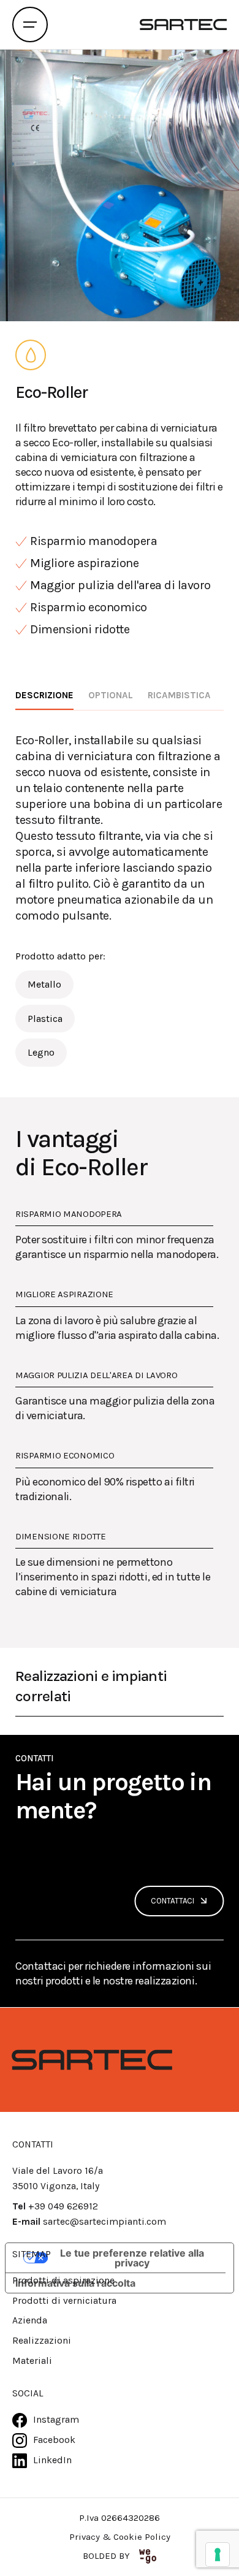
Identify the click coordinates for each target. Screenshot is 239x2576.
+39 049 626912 (63, 2206)
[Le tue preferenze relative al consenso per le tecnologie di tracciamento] (218, 2555)
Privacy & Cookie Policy (120, 2537)
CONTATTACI (173, 1901)
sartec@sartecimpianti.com (104, 2222)
